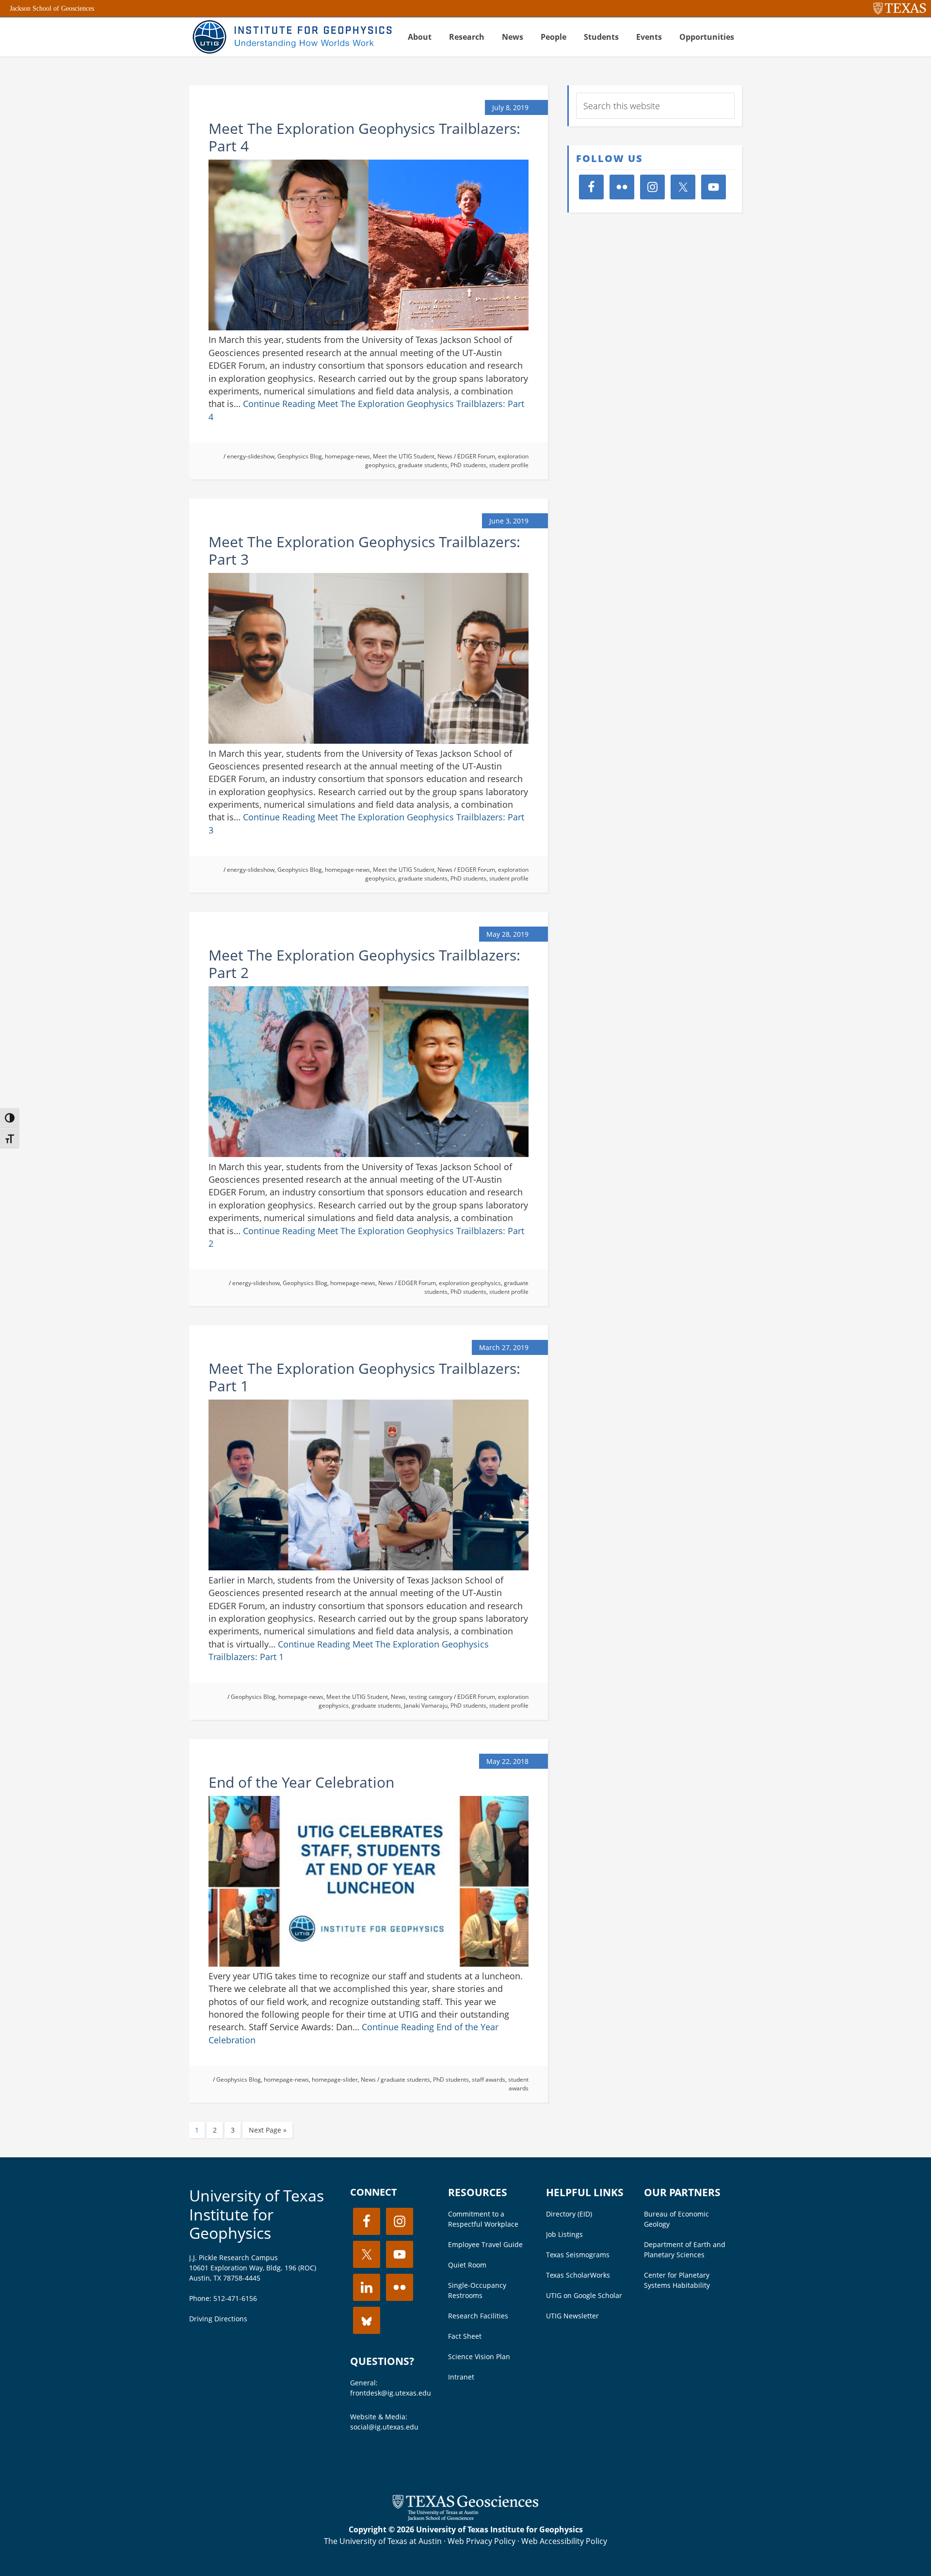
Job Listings (564, 2234)
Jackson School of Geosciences (52, 8)
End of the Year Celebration (301, 1782)
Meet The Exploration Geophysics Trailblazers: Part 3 (364, 550)
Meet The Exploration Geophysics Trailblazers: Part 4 (364, 137)
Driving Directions (218, 2319)
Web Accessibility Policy (564, 2541)
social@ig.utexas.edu (384, 2427)
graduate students (423, 465)
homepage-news (347, 456)
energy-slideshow (251, 456)
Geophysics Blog (300, 456)
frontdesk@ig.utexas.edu (391, 2393)
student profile (509, 465)
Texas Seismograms (578, 2255)
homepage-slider (335, 2079)
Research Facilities (478, 2316)
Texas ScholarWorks (578, 2275)
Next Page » (268, 2130)
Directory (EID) (569, 2214)
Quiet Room (467, 2265)
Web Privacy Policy (482, 2541)
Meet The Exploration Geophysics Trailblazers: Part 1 (364, 1377)
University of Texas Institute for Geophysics (257, 2214)
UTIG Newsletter (572, 2316)
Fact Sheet (465, 2336)
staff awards (489, 2079)
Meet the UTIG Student (404, 456)
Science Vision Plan (479, 2356)
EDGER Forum (476, 456)
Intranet (461, 2377)
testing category (431, 1697)
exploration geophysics (470, 1283)
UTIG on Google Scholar (584, 2295)
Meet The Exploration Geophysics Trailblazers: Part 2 (364, 964)
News (445, 456)
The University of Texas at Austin (383, 2541)
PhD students (468, 465)
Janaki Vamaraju (426, 1705)
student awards (518, 2084)
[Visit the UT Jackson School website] (465, 2518)
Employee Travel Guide (485, 2244)
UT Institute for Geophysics (291, 37)
